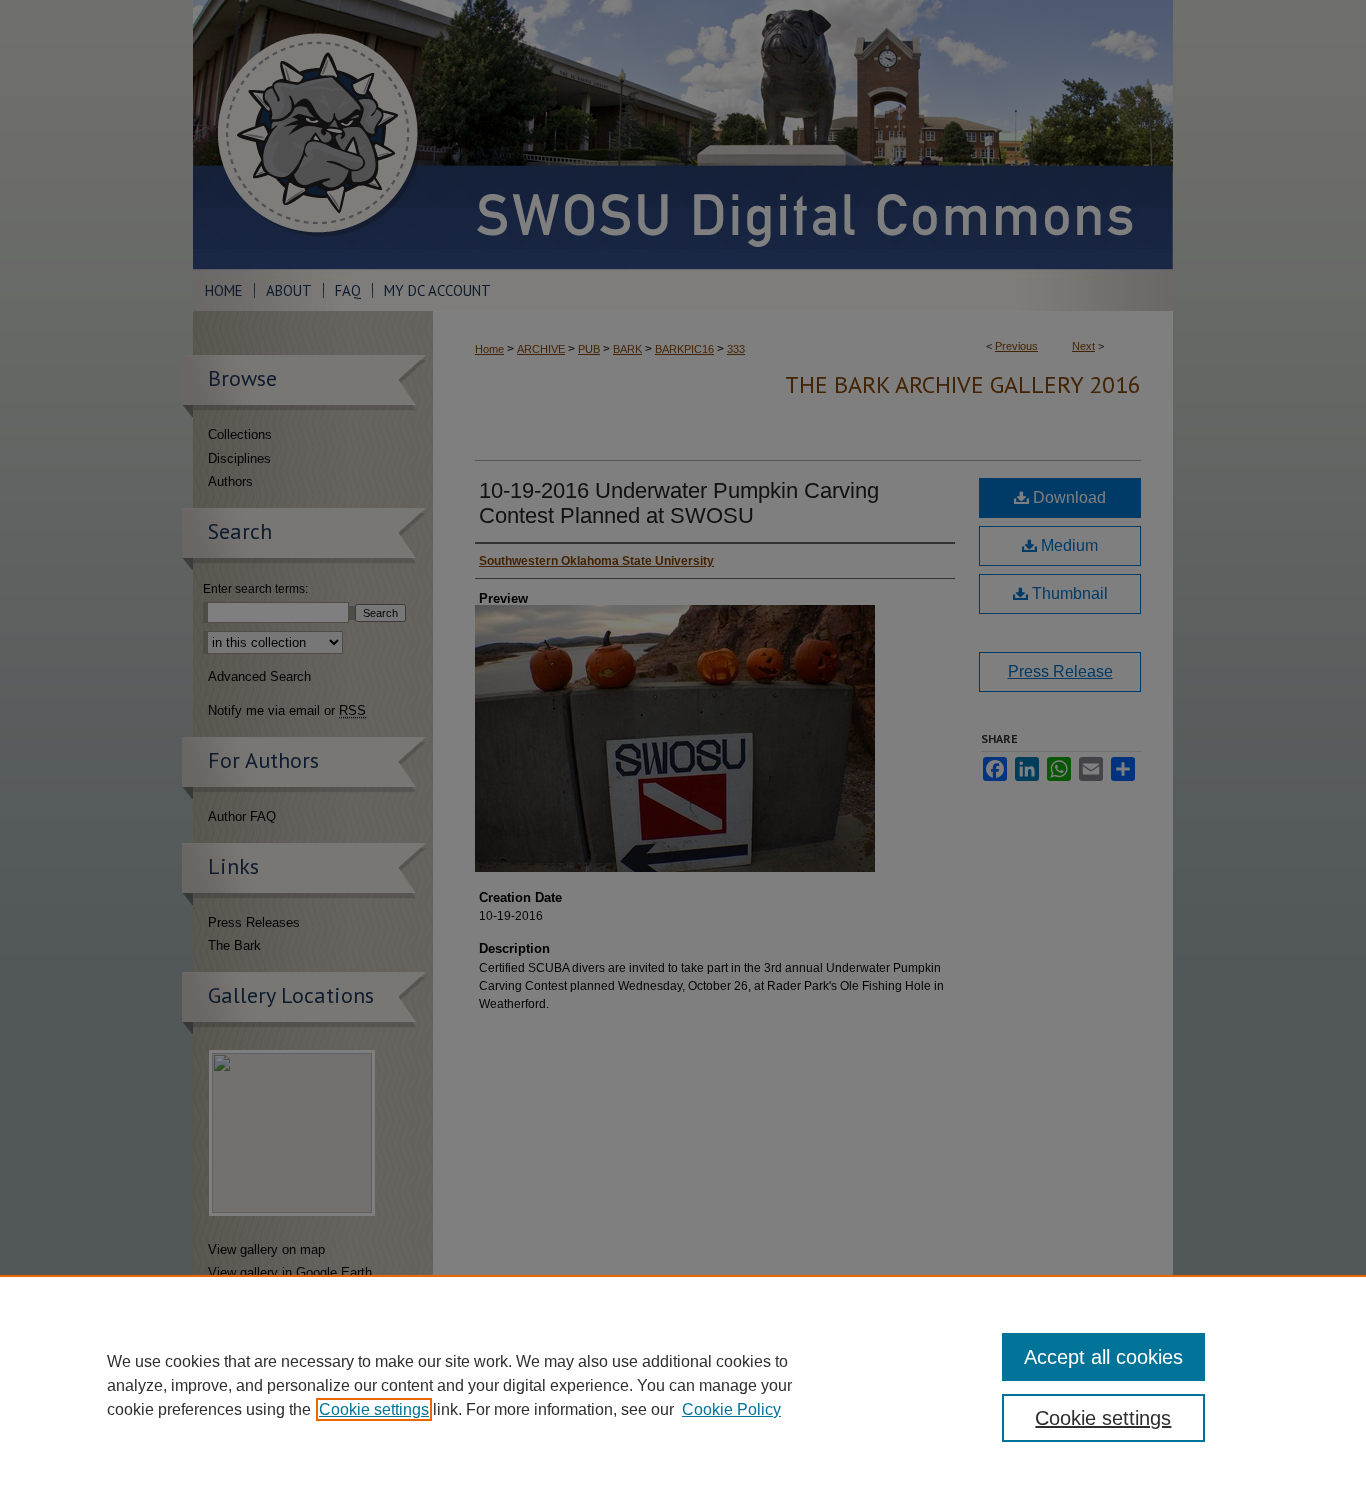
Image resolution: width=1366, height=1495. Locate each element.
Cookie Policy (731, 1409)
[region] (683, 1385)
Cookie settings (374, 1409)
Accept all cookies (1103, 1357)
